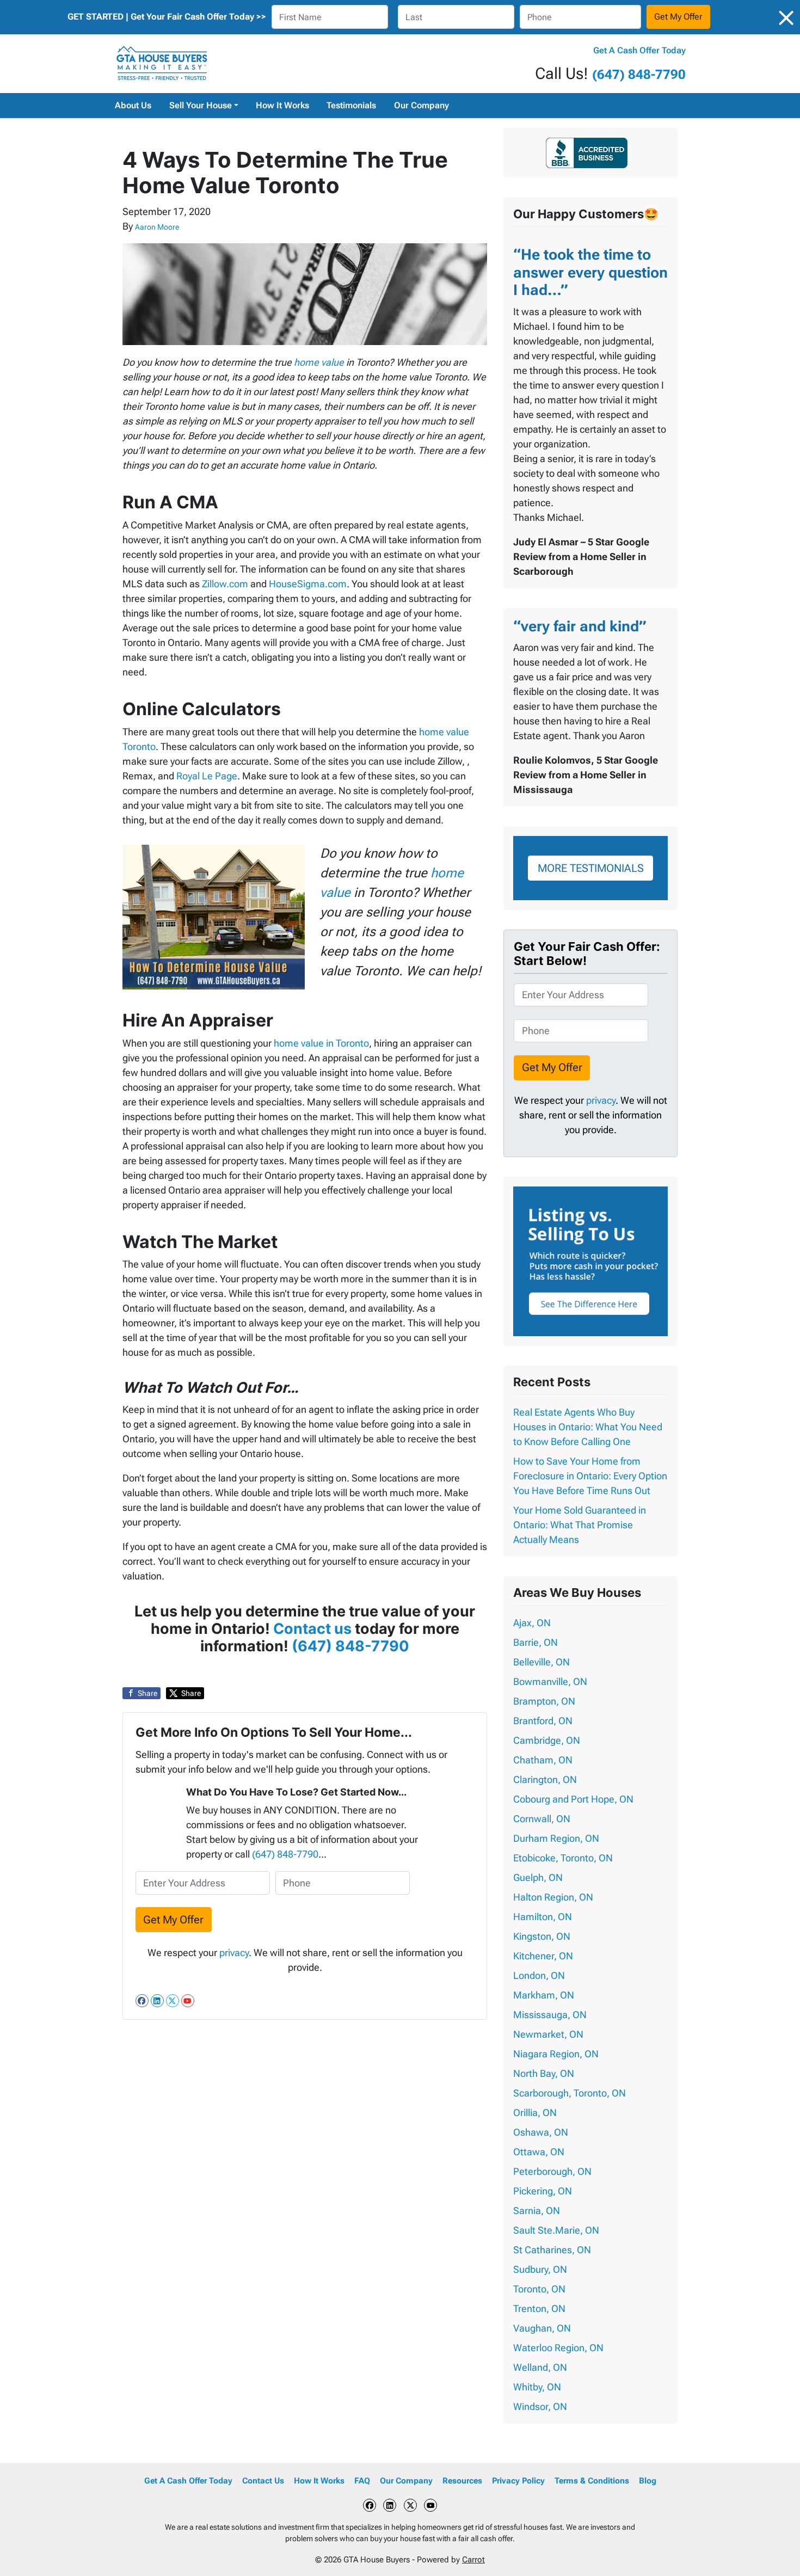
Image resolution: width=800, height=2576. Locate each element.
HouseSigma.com (308, 584)
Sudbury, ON (540, 2269)
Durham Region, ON (556, 1838)
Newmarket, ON (548, 2034)
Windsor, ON (540, 2406)
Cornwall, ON (542, 1819)
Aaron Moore (157, 227)
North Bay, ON (544, 2073)
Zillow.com (225, 584)
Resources (462, 2481)
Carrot (473, 2560)
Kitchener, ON (543, 1956)
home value (319, 362)
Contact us (312, 1629)
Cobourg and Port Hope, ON (573, 1799)
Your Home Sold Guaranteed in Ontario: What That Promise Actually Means (580, 1525)
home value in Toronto (321, 1043)
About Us (133, 105)
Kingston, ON (542, 1936)
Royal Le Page (207, 776)
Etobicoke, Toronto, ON (563, 1858)
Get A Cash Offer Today (639, 50)
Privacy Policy (518, 2481)
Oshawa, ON (541, 2132)
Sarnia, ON (537, 2211)
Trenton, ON (539, 2308)
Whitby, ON (537, 2387)
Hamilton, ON (543, 1917)
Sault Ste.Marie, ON (556, 2230)
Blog (648, 2481)
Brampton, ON (544, 1701)
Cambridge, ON (547, 1740)
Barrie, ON (536, 1642)
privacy (234, 1953)
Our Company (421, 105)
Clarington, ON (545, 1779)
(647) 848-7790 (639, 75)
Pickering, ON (543, 2191)
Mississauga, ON (550, 2015)
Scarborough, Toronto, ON (570, 2093)
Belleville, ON (541, 1662)
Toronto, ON (539, 2289)
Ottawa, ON (539, 2152)
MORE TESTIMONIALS (591, 868)
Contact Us (263, 2481)
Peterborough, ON (552, 2171)
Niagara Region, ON (556, 2054)
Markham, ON (544, 1995)
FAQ (362, 2481)
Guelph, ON (538, 1877)
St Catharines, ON (552, 2250)
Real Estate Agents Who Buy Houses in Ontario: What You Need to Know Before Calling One (588, 1427)
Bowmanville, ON (550, 1682)
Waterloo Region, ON (558, 2348)
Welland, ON (540, 2367)
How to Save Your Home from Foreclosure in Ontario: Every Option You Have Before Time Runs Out (590, 1476)
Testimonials (351, 105)
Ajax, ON (532, 1623)
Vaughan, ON (542, 2328)
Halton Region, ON (553, 1897)
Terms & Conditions (592, 2481)
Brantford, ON (543, 1721)
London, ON (539, 1975)
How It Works (282, 105)
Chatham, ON (543, 1760)
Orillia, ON (535, 2113)
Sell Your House (201, 105)
